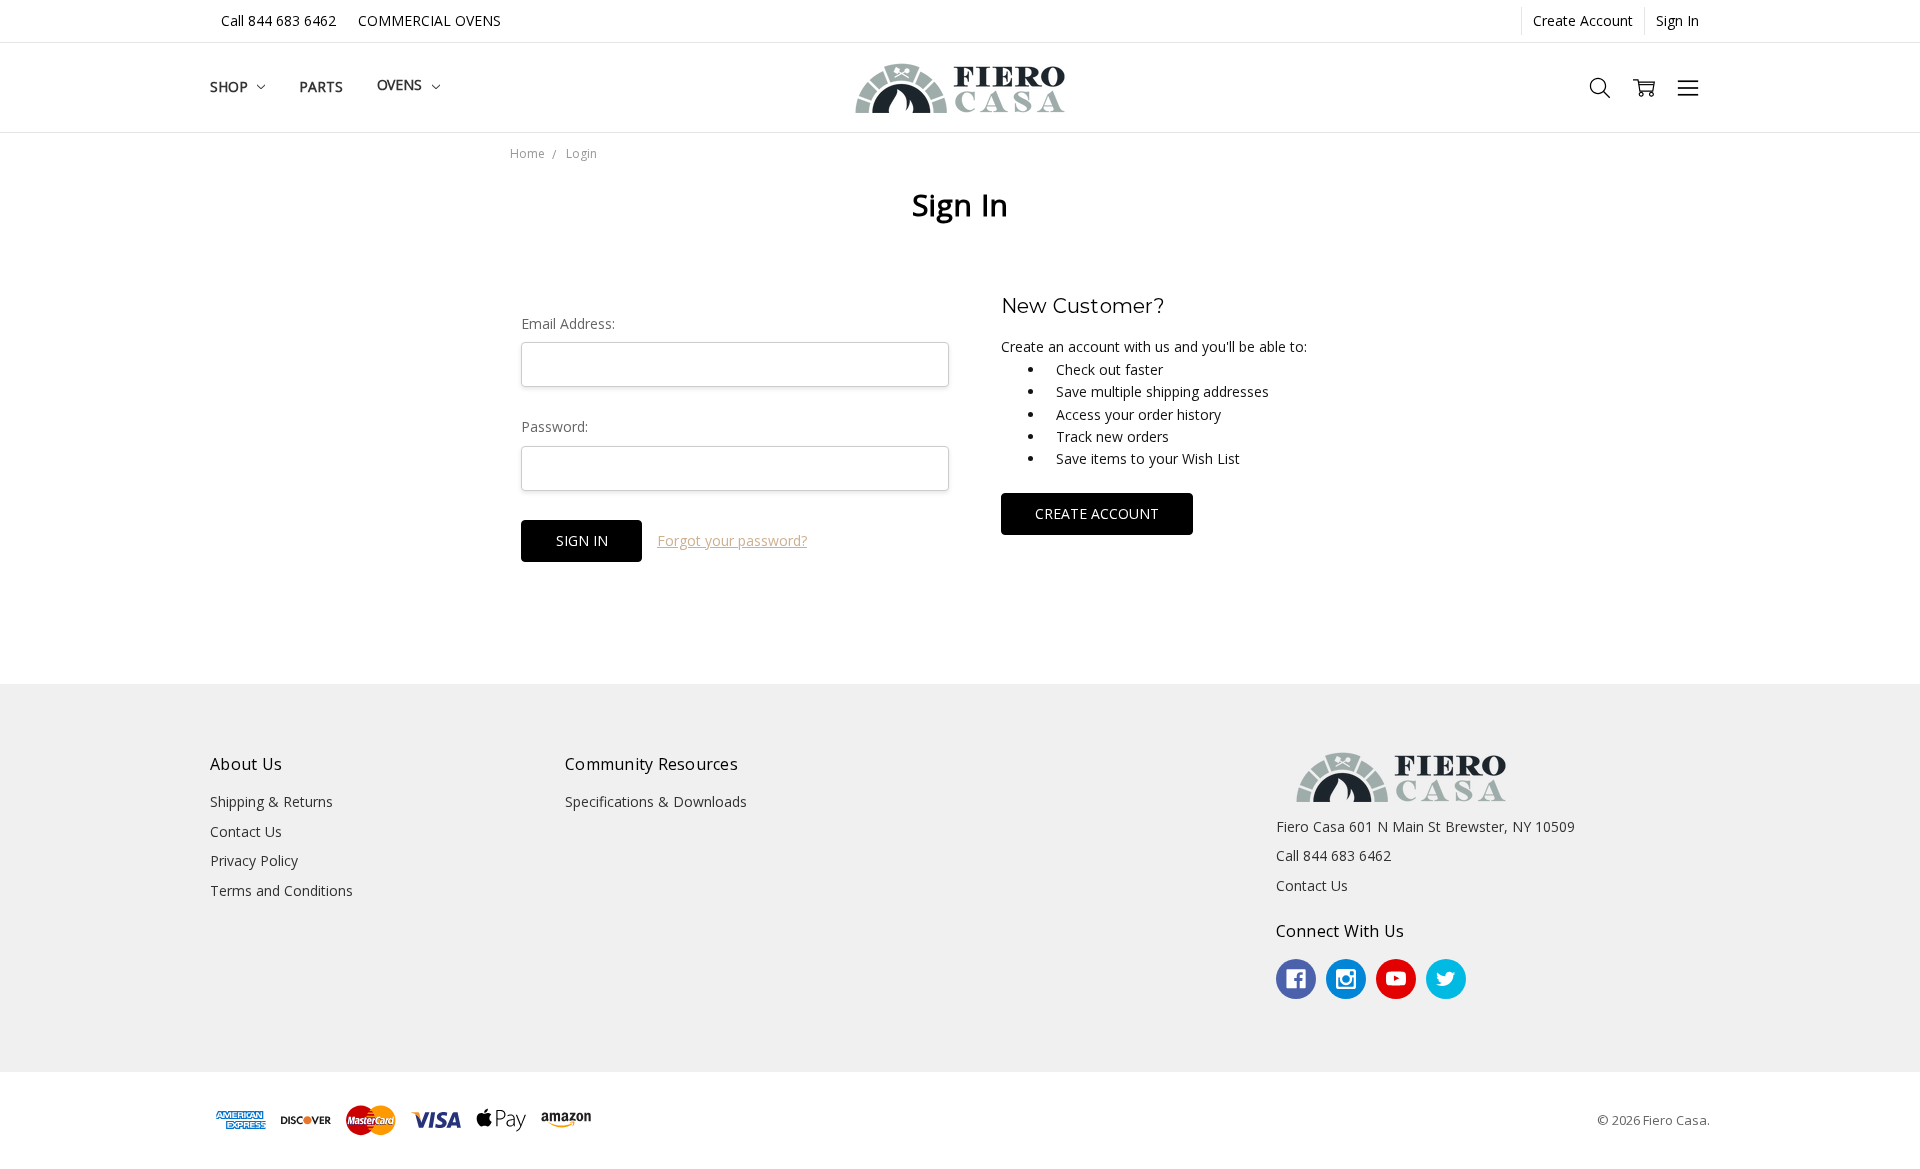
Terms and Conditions (281, 890)
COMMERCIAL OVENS (429, 20)
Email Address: (568, 323)
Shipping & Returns (271, 801)
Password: (554, 426)
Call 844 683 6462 (278, 20)
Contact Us (246, 831)
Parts (320, 86)
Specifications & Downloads (656, 801)
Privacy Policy (254, 860)
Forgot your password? (732, 540)
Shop (230, 86)
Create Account (1583, 20)
